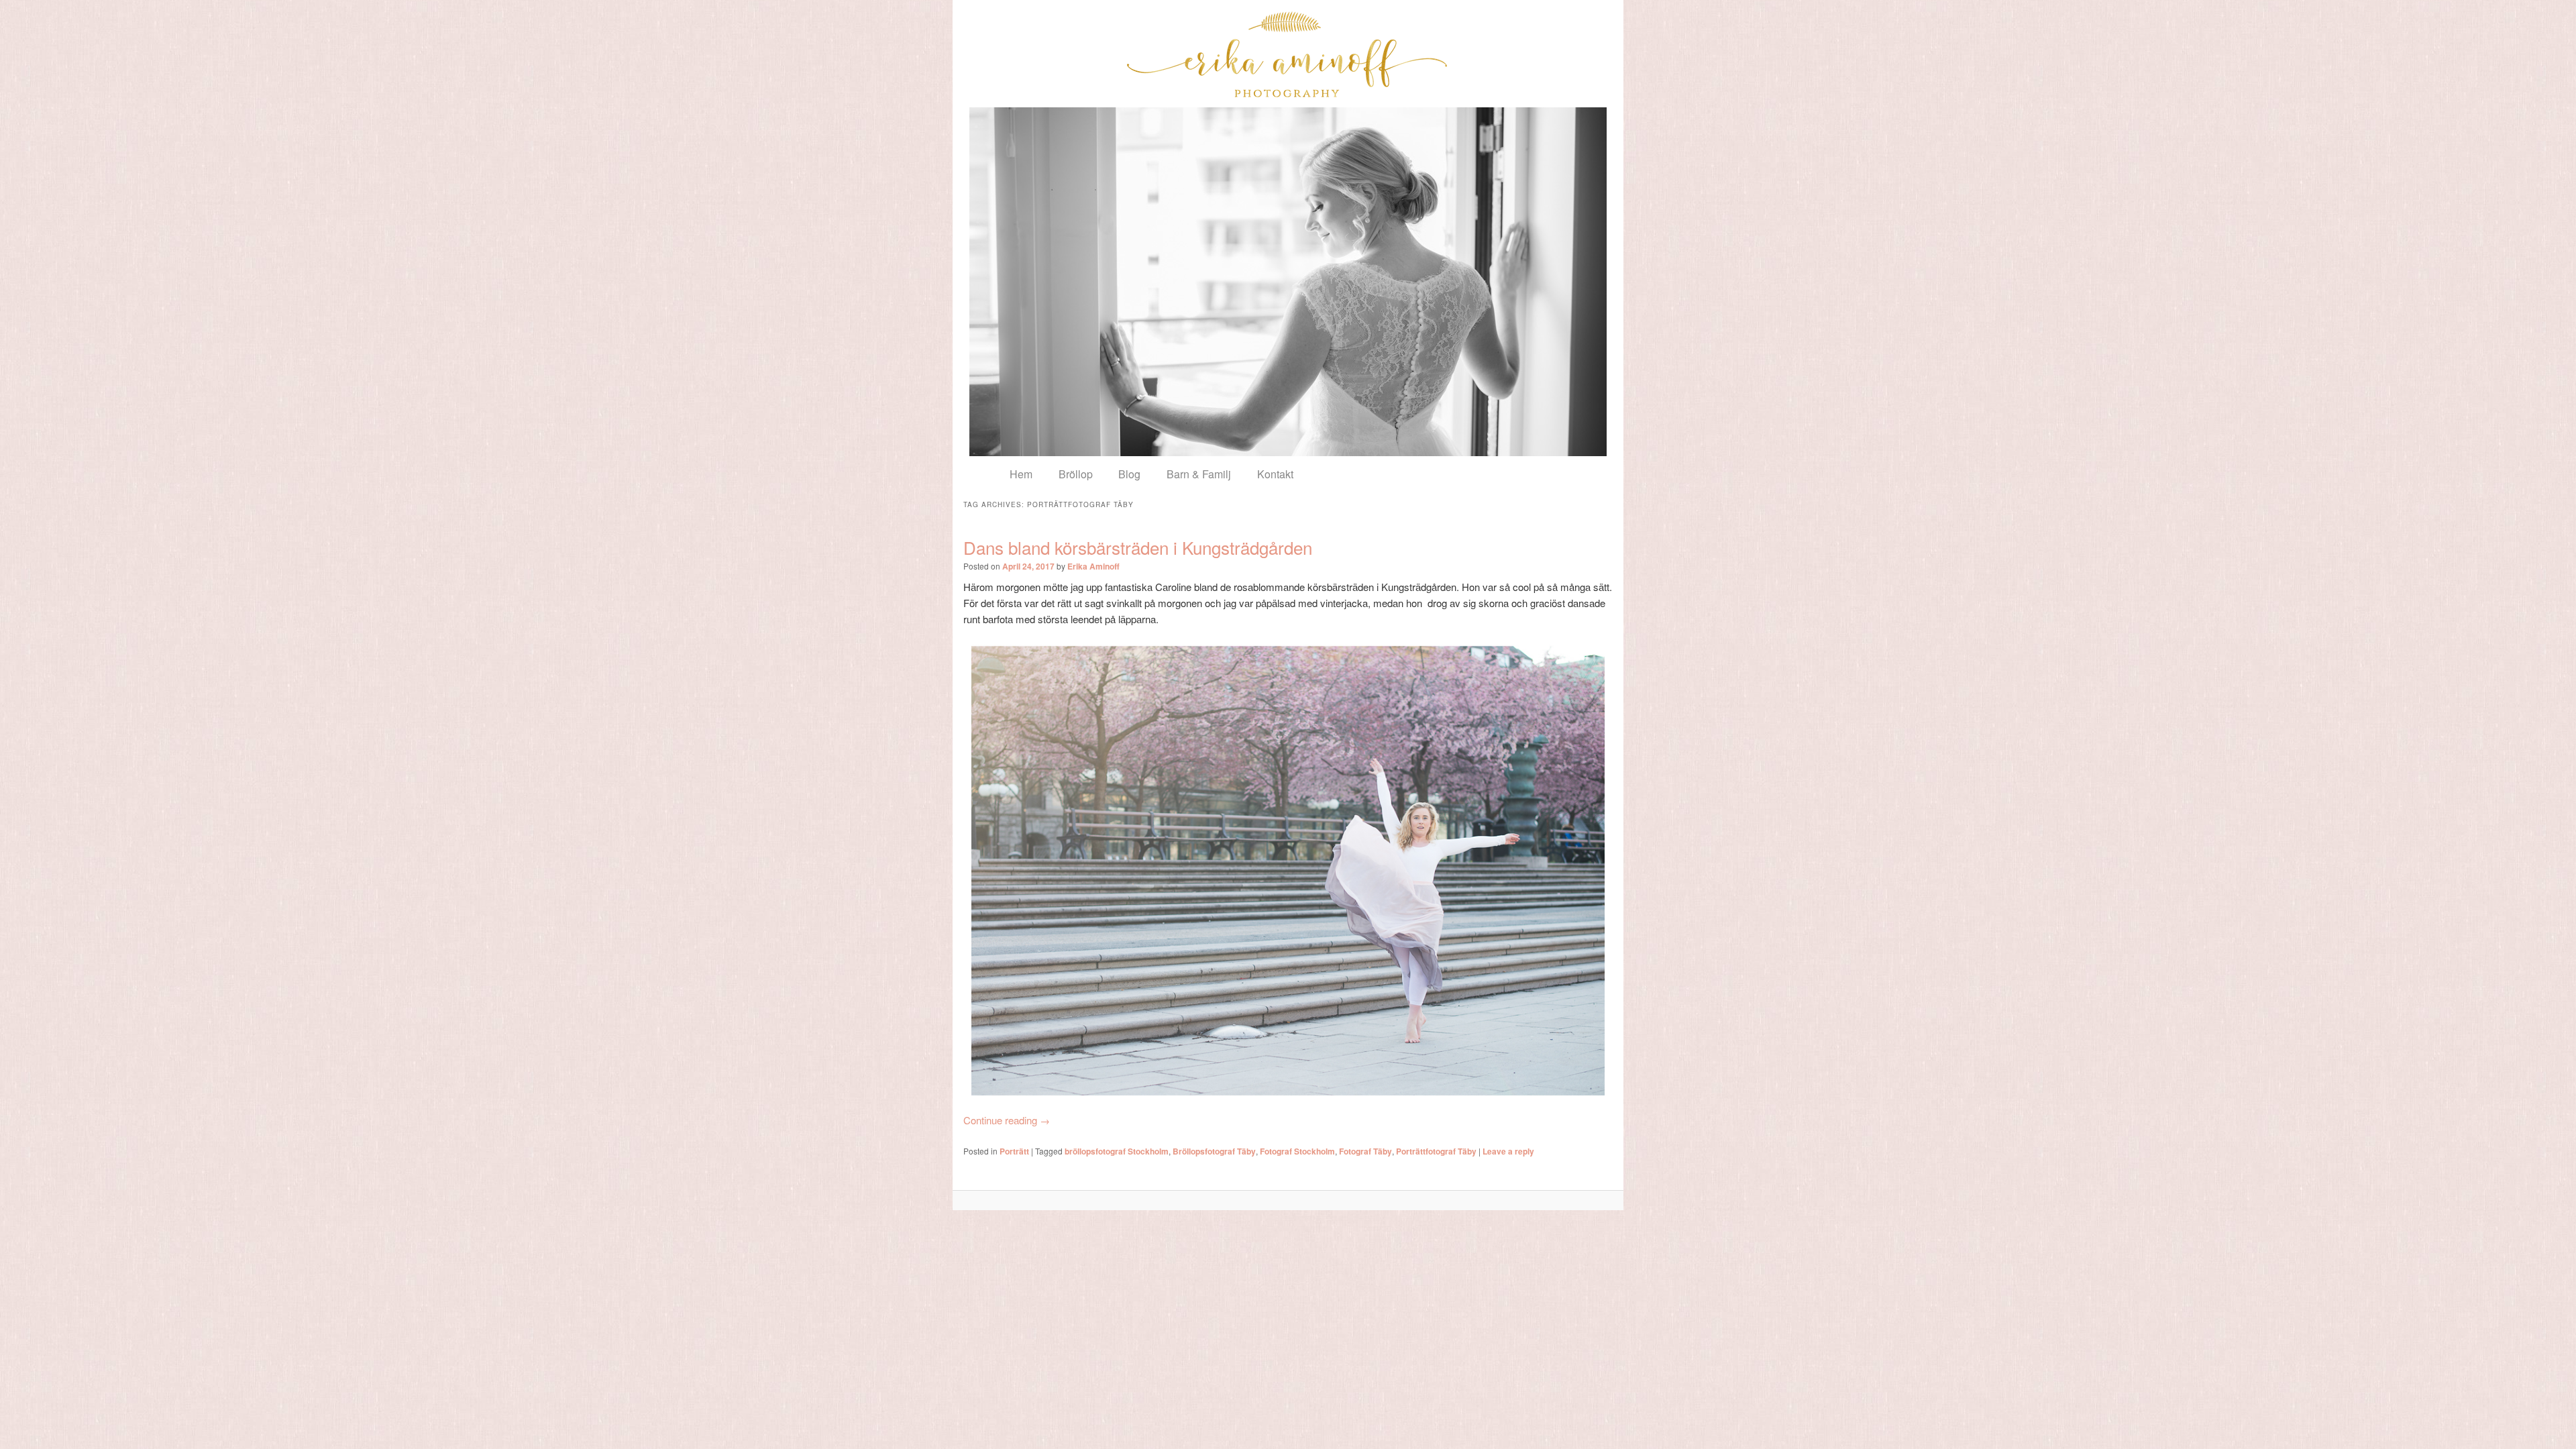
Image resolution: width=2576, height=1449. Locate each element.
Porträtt (1014, 1151)
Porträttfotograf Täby (1436, 1151)
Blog (1129, 474)
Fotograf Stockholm (1297, 1151)
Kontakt (1275, 474)
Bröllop (1076, 474)
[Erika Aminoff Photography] (1288, 54)
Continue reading (1007, 1120)
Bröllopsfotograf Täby (1214, 1151)
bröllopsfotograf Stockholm (1117, 1151)
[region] (1288, 282)
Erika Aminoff (1093, 566)
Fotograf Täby (1365, 1151)
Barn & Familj (1199, 474)
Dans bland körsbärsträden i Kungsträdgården (1138, 547)
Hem (1021, 474)
